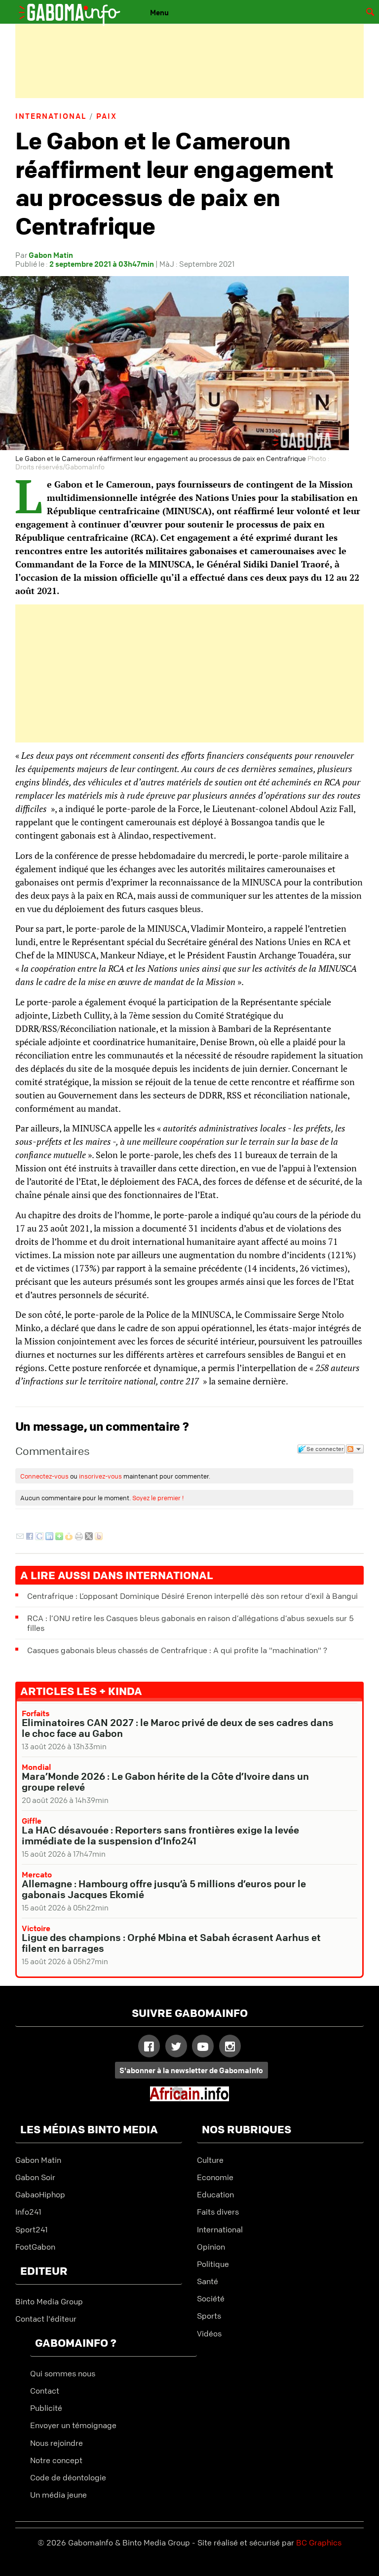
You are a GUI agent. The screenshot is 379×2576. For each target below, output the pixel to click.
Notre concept (56, 2460)
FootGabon (35, 2247)
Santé (208, 2281)
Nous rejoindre (57, 2443)
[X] (89, 1537)
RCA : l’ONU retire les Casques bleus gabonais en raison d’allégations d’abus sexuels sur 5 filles (190, 1623)
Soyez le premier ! (158, 1498)
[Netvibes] (59, 1537)
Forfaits (36, 1713)
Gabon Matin (38, 2160)
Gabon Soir (35, 2177)
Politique (213, 2264)
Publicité (46, 2408)
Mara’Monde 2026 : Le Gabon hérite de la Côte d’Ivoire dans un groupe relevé (165, 1782)
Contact (45, 2391)
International (51, 116)
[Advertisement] (190, 61)
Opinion (211, 2247)
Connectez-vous (44, 1476)
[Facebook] (30, 1537)
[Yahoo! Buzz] (99, 1537)
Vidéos (209, 2333)
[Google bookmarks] (39, 1537)
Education (215, 2194)
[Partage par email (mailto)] (20, 1537)
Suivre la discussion (355, 1449)
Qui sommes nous (63, 2373)
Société (211, 2298)
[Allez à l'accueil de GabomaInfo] (77, 9)
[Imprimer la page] (79, 1537)
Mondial (36, 1767)
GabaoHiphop (40, 2194)
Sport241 (32, 2229)
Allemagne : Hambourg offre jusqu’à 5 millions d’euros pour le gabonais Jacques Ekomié (164, 1889)
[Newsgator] (69, 1537)
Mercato (37, 1874)
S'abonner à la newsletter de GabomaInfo (191, 2070)
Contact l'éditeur (46, 2319)
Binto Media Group (49, 2301)
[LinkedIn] (49, 1537)
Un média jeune (58, 2495)
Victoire (36, 1928)
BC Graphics (319, 2542)
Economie (215, 2177)
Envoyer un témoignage (73, 2425)
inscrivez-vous (100, 1476)
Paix (107, 116)
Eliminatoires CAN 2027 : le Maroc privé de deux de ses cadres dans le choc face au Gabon (178, 1728)
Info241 (28, 2212)
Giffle (32, 1821)
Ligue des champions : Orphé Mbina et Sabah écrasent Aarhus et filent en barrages (171, 1943)
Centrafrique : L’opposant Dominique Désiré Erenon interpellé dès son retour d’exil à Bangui (192, 1596)
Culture (210, 2160)
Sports (209, 2316)
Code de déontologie (68, 2477)
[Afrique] (189, 2098)
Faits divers (218, 2212)
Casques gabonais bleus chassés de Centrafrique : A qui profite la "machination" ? (177, 1650)
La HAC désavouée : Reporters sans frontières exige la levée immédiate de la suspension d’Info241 (160, 1835)
